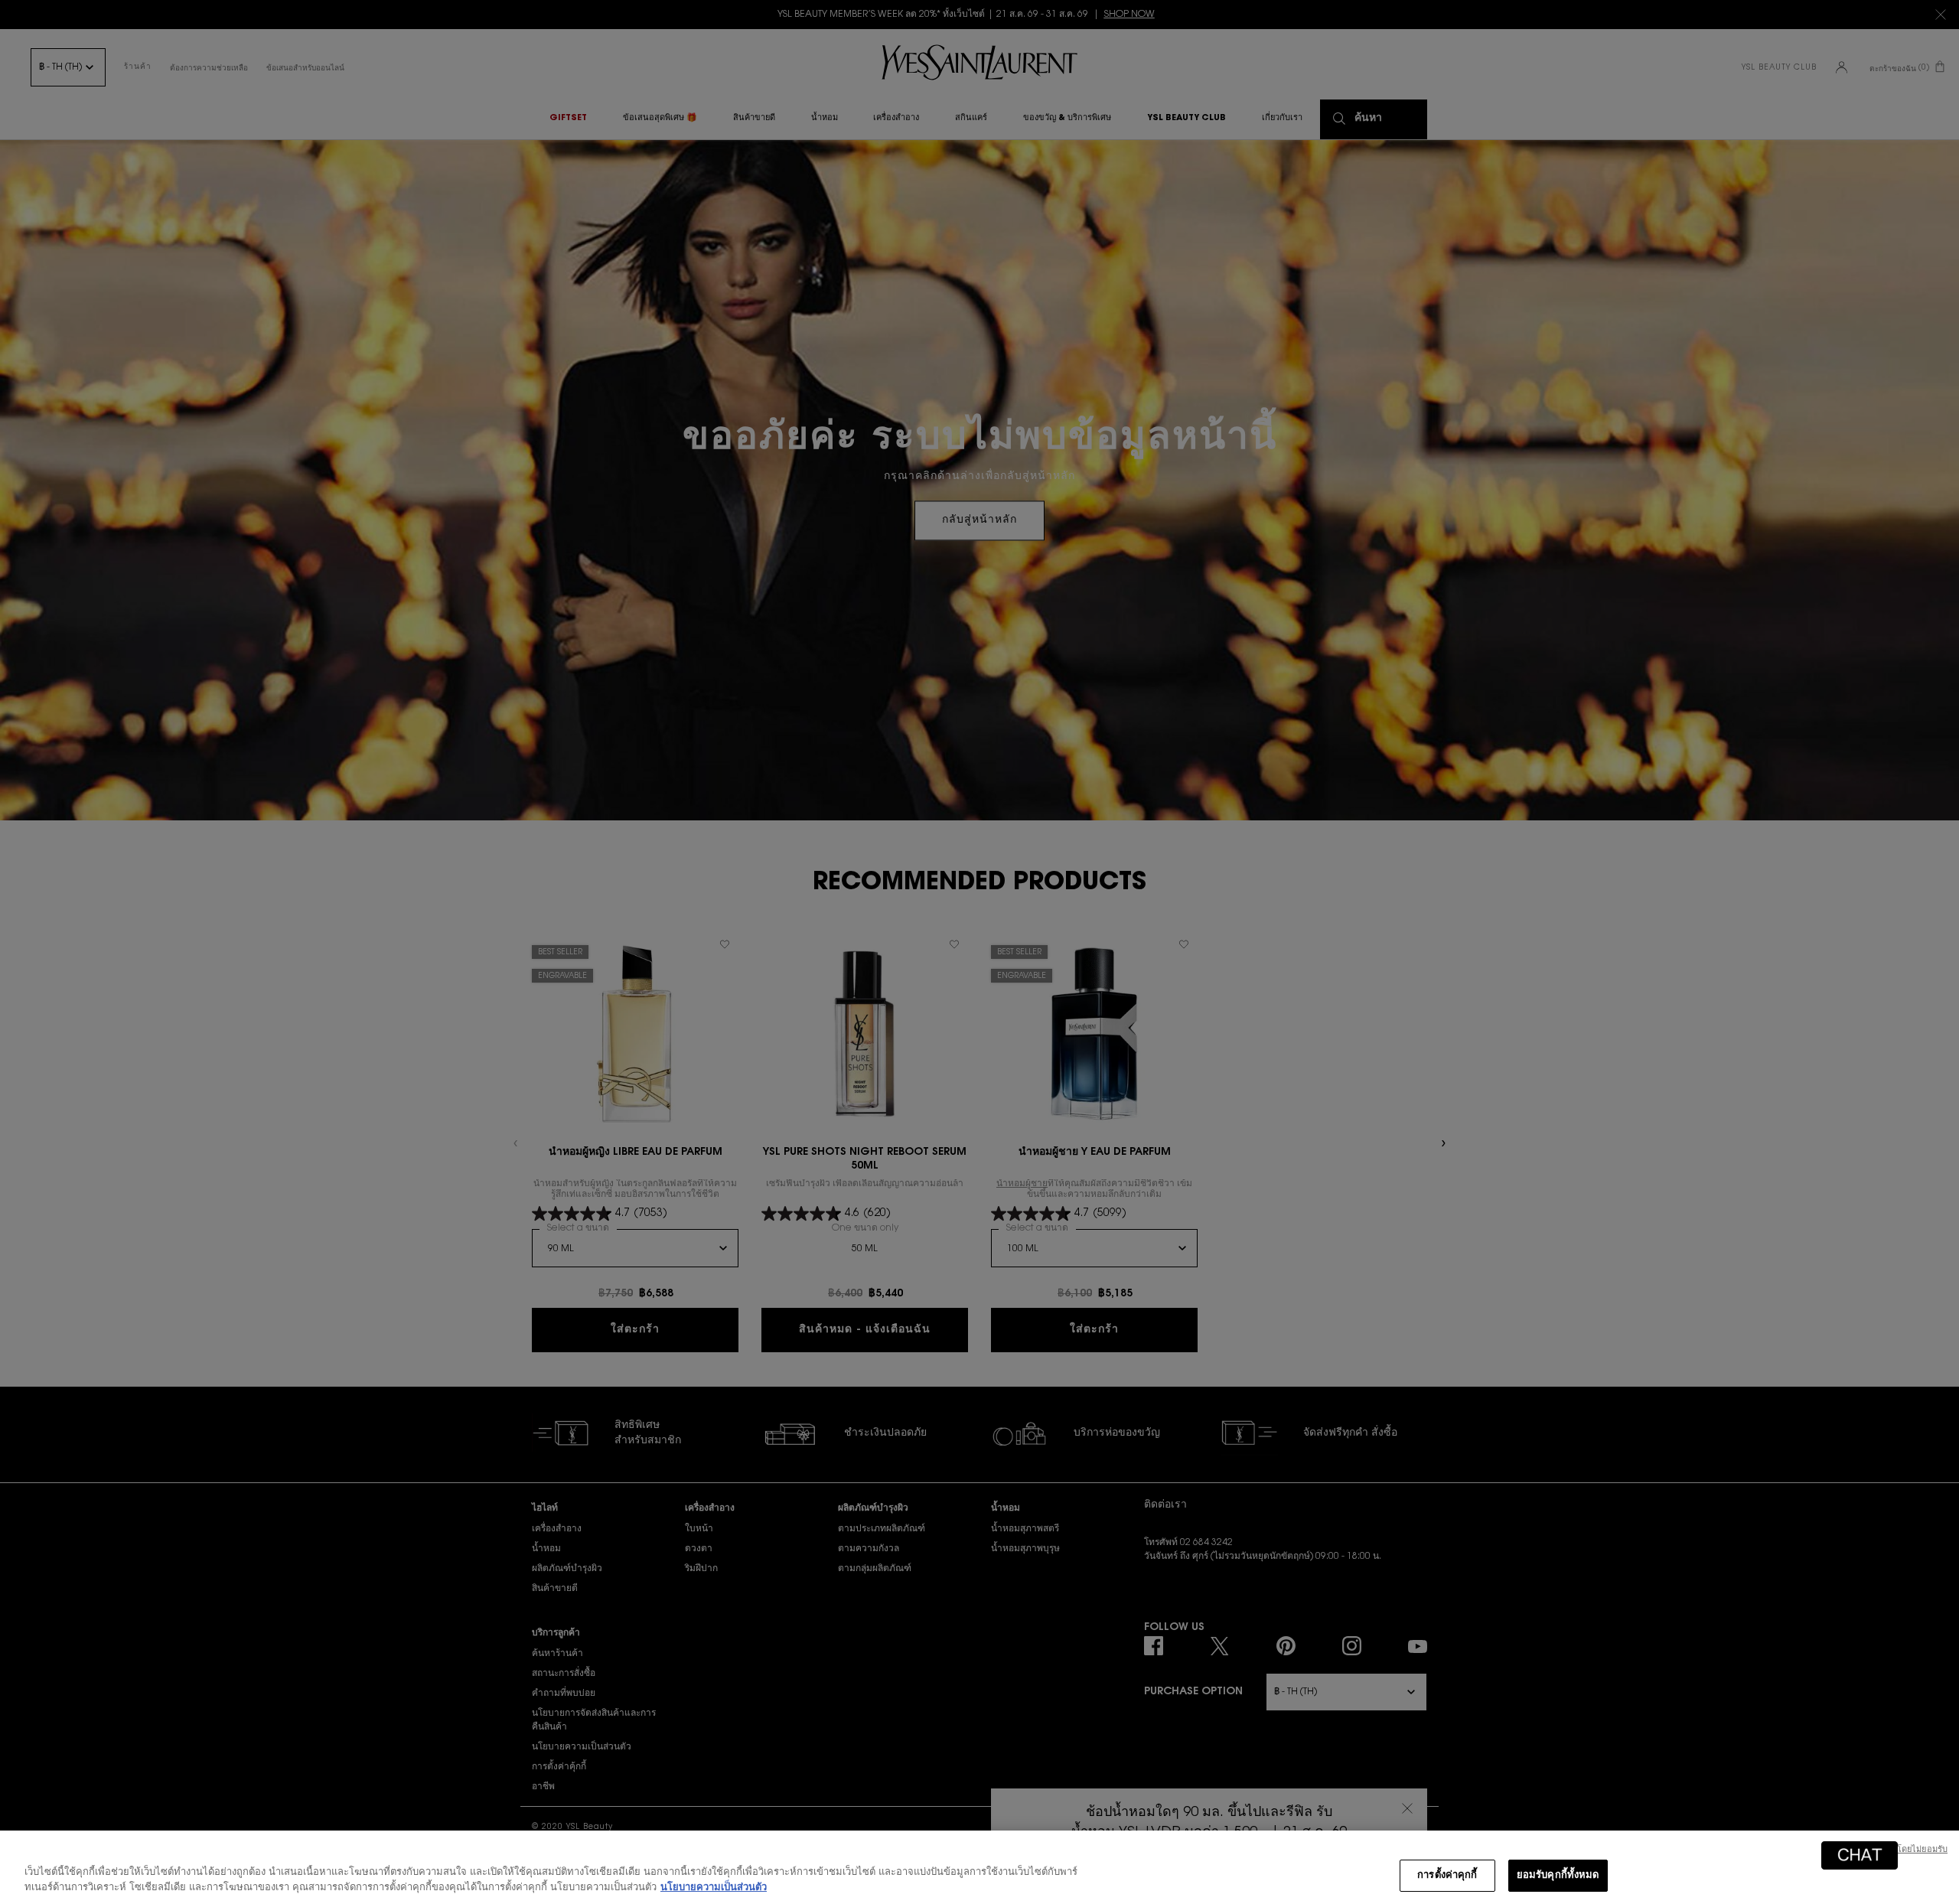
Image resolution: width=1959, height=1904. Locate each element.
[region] (979, 1867)
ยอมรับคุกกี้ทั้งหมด (1558, 1875)
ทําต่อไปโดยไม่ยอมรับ (1907, 1850)
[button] (1860, 1855)
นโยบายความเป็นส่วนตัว (714, 1888)
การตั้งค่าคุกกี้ (1447, 1875)
